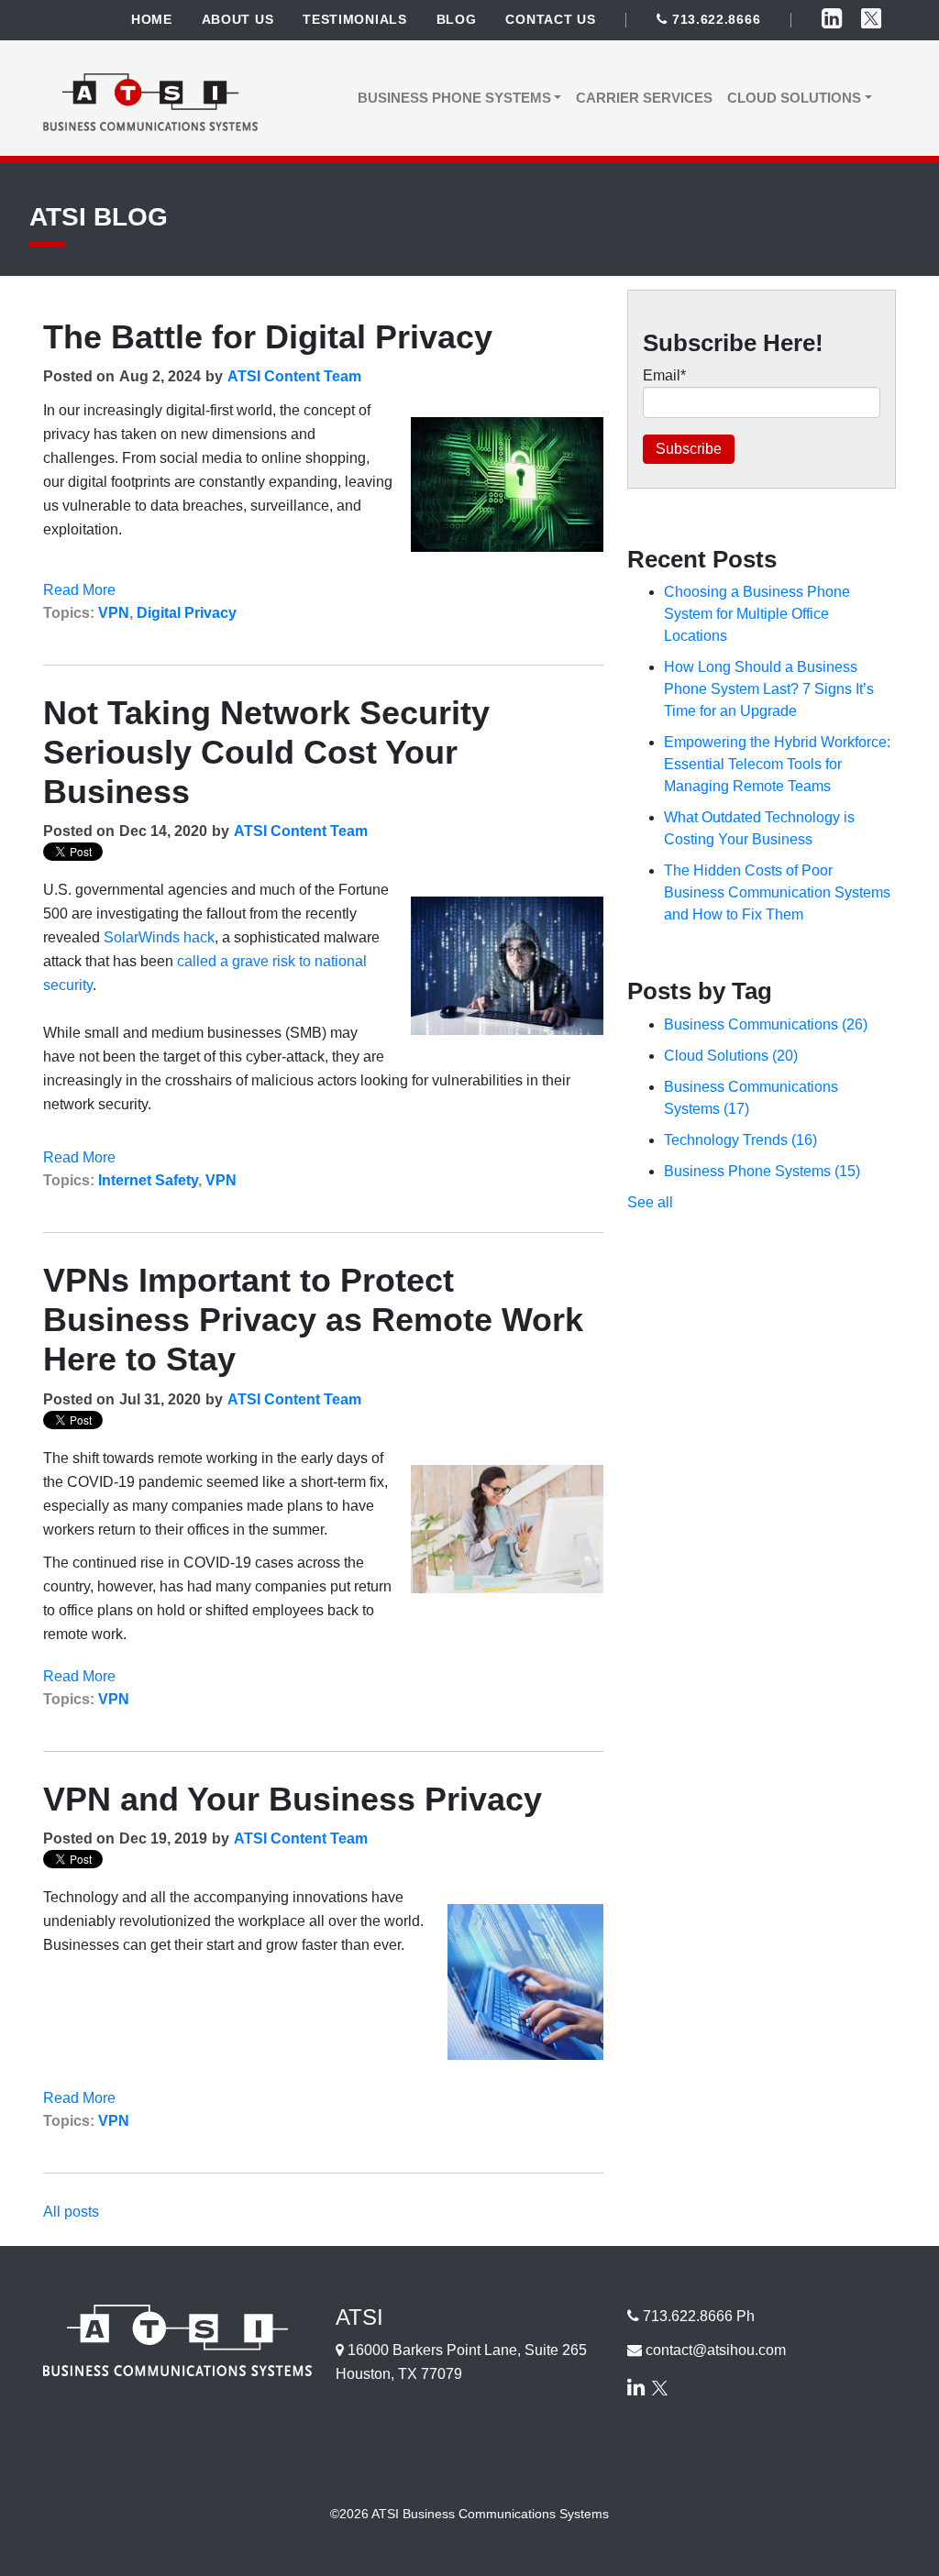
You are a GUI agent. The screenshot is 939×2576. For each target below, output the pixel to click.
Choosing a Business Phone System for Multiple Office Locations (757, 614)
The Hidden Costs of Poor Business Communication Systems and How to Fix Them (777, 892)
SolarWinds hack (159, 937)
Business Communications (766, 1024)
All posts (71, 2212)
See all (650, 1202)
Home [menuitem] (152, 19)
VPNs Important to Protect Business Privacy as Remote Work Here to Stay (313, 1320)
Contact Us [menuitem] (550, 19)
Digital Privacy (187, 613)
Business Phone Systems (762, 1171)
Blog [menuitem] (457, 19)
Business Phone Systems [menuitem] (454, 98)
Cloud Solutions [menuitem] (794, 98)
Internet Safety (148, 1180)
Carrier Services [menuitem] (644, 98)
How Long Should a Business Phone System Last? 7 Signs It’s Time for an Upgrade (769, 689)
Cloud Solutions (731, 1056)
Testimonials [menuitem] (354, 19)
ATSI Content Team (294, 376)
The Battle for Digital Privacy (268, 337)
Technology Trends (740, 1140)
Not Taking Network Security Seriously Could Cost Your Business (266, 752)
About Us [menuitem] (238, 19)
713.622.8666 (714, 19)
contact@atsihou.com (716, 2350)
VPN (114, 613)
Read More (79, 590)
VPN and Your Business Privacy (293, 1799)
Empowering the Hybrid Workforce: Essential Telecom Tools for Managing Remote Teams (777, 764)
